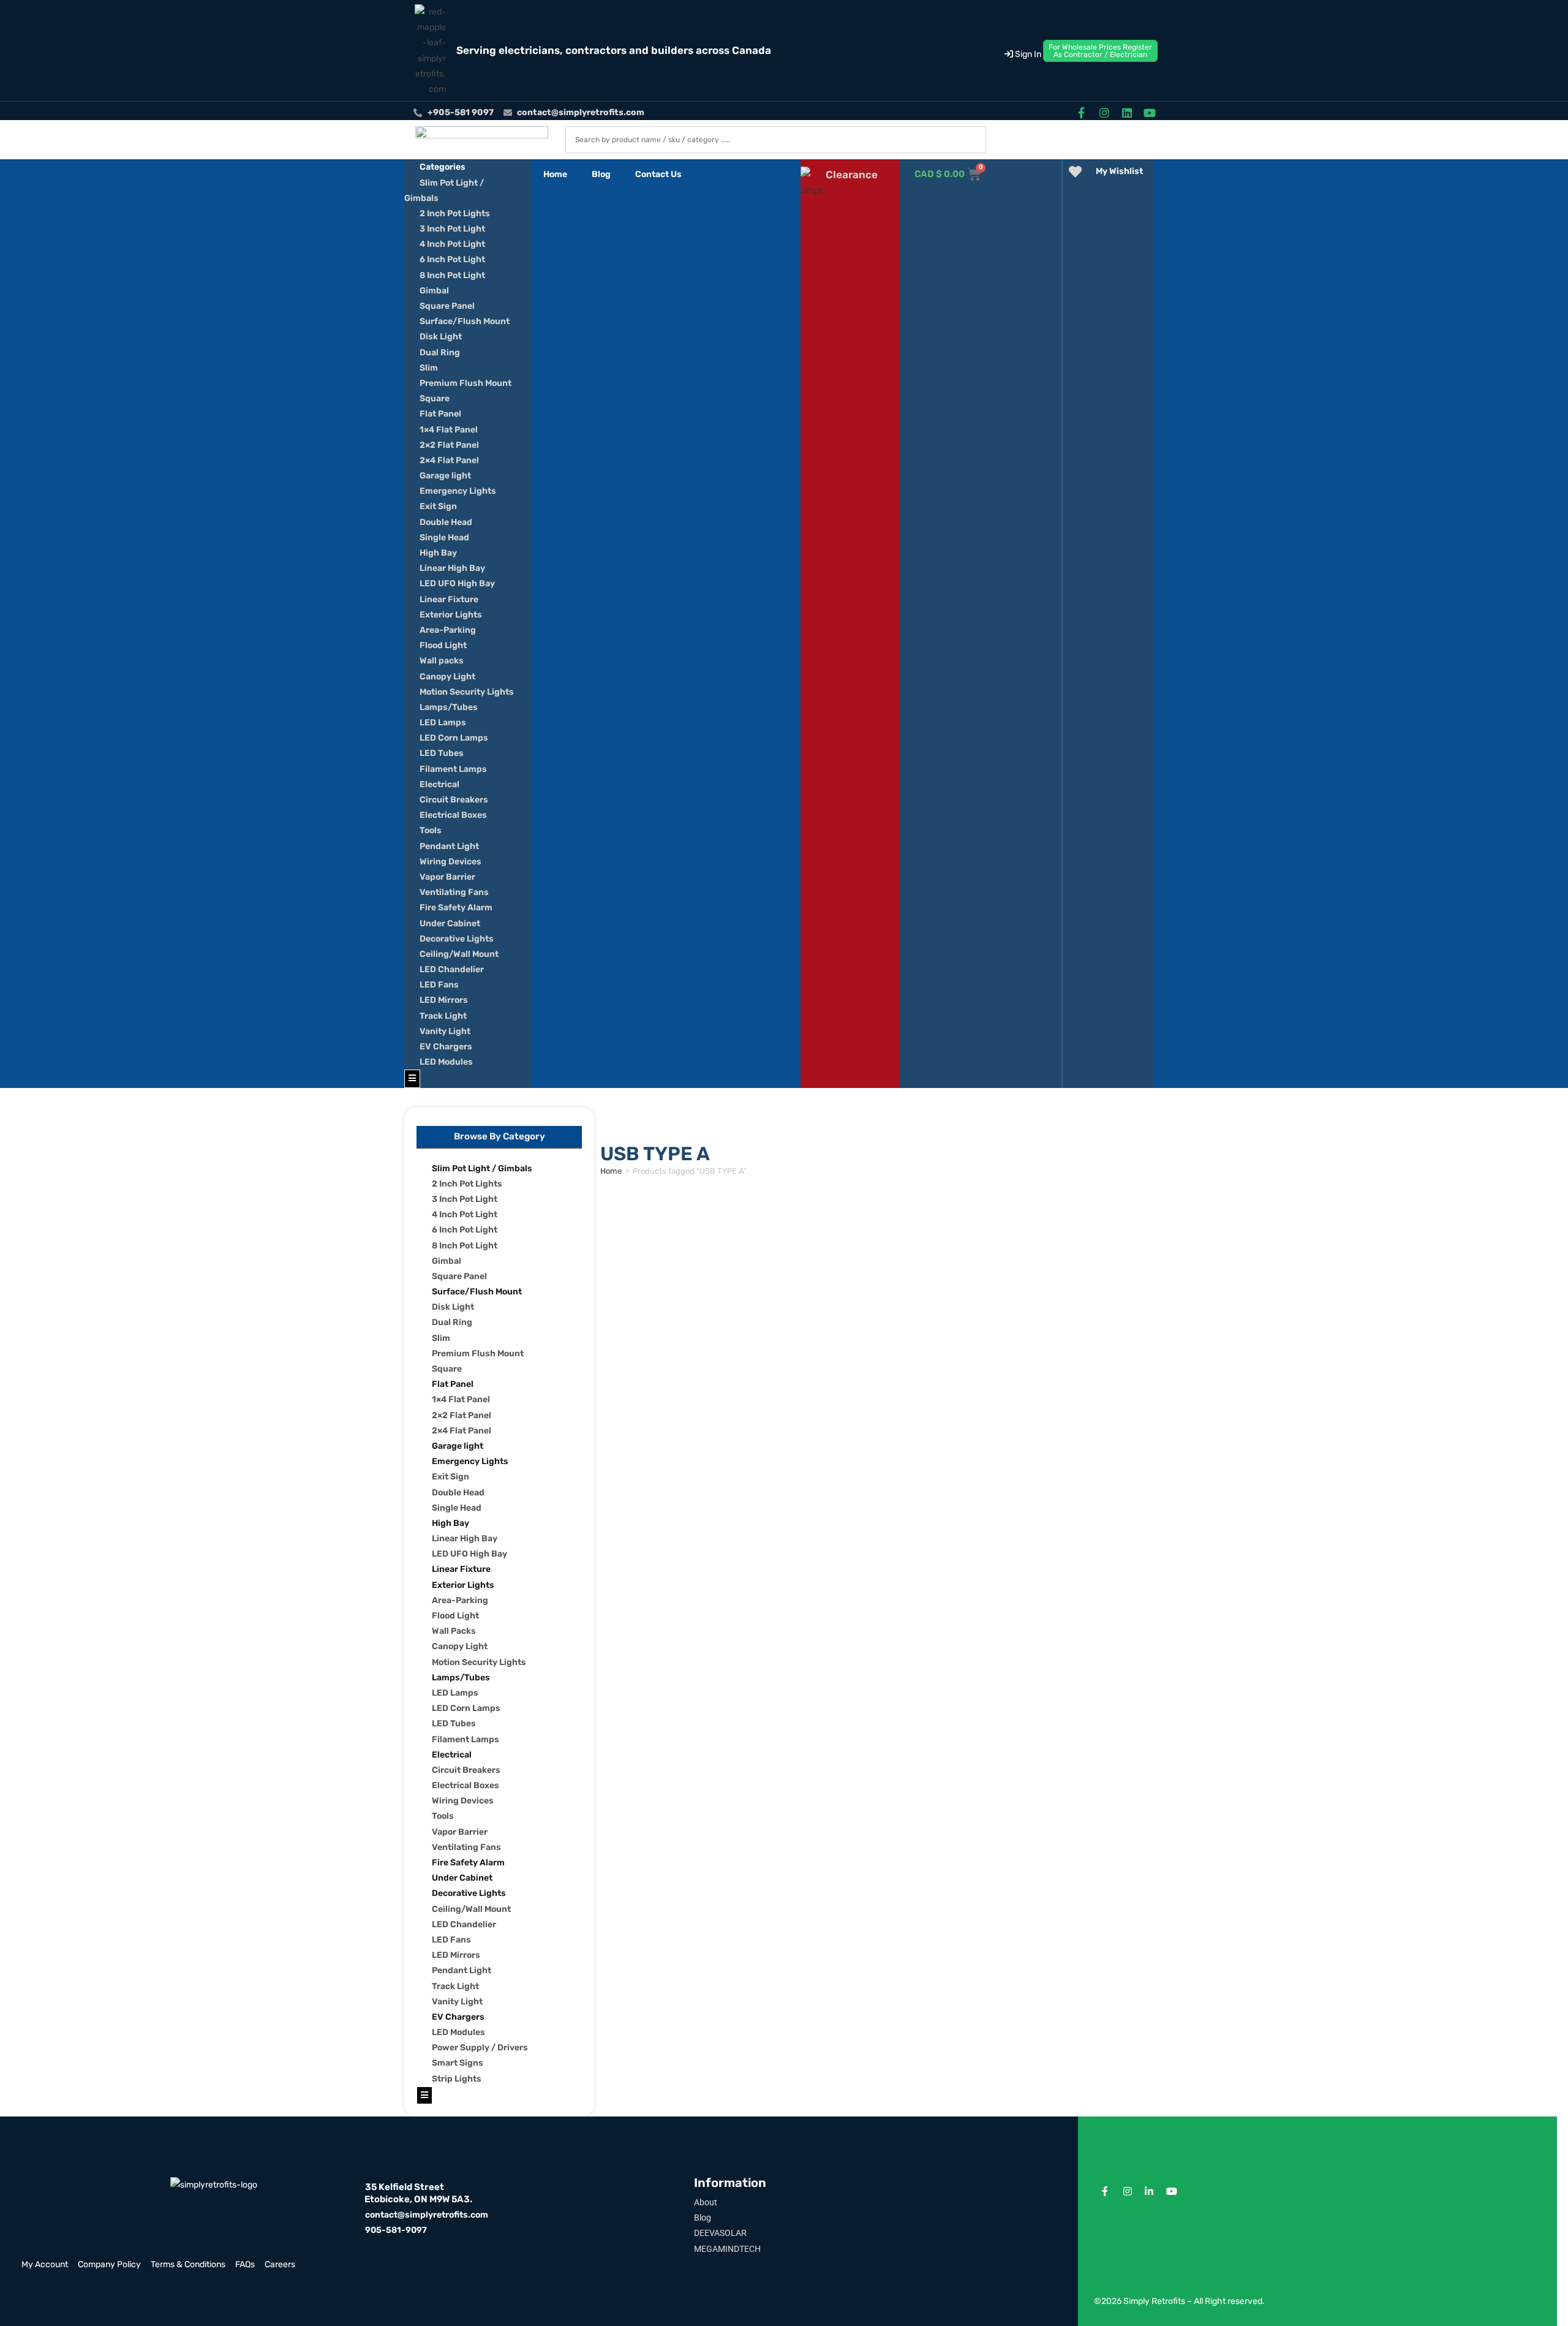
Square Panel (447, 306)
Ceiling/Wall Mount (459, 954)
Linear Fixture (449, 599)
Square (435, 398)
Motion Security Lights (467, 692)
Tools (431, 830)
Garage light (445, 476)
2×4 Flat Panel (449, 460)
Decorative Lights (457, 939)
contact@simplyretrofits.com (427, 2215)
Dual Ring (440, 353)
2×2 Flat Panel (449, 445)
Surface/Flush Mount (465, 321)
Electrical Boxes (453, 815)
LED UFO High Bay (457, 583)
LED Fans (439, 985)
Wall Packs (454, 1631)
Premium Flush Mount (466, 383)
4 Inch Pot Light (452, 244)
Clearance (852, 175)
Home (555, 174)
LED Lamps (443, 723)
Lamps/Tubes (449, 707)
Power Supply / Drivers (480, 2048)
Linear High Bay (452, 568)
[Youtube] (1150, 112)
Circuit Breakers (454, 800)
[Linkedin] (1127, 112)
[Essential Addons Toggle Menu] (412, 1078)
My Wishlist (1119, 171)
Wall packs (442, 661)
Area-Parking (448, 630)
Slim (429, 368)
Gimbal (434, 291)
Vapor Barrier (447, 877)
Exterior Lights (451, 615)
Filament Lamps (453, 769)
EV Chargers (446, 1047)
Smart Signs (458, 2063)
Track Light (443, 1016)
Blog (601, 174)
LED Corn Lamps (454, 738)
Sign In (1027, 54)
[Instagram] (1104, 112)
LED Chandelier (452, 969)
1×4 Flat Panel (449, 430)
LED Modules (446, 1062)
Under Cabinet (450, 923)
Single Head (444, 538)
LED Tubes (442, 753)
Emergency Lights (458, 491)
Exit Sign (438, 506)
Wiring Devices (450, 862)
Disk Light (441, 337)
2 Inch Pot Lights (455, 213)
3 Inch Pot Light (452, 229)
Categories (443, 167)
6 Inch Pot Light (452, 259)
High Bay (438, 553)
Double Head (446, 522)
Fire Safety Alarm (456, 908)
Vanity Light (445, 1031)
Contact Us (658, 174)
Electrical (439, 784)
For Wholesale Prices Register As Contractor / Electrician (1100, 51)
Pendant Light (449, 846)
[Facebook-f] (1081, 112)
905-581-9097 (396, 2230)
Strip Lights (457, 2079)
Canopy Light (447, 677)
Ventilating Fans (454, 892)
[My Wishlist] (1075, 172)
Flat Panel (440, 414)
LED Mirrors (444, 1000)
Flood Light (443, 645)
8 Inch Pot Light (452, 275)
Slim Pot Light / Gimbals (482, 1169)
